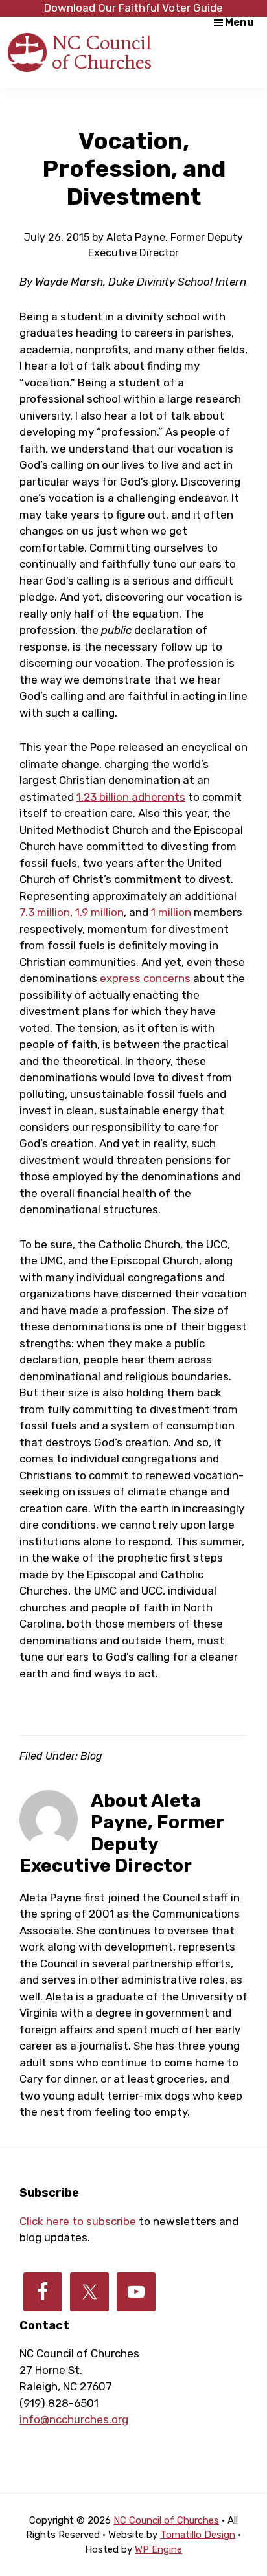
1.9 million (99, 912)
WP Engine (158, 2549)
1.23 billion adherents (131, 797)
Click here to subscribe (78, 2221)
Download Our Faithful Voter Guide (133, 8)
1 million (171, 912)
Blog (91, 1756)
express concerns (145, 978)
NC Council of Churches (102, 52)
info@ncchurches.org (74, 2419)
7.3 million (45, 912)
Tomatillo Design (198, 2535)
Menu (239, 22)
